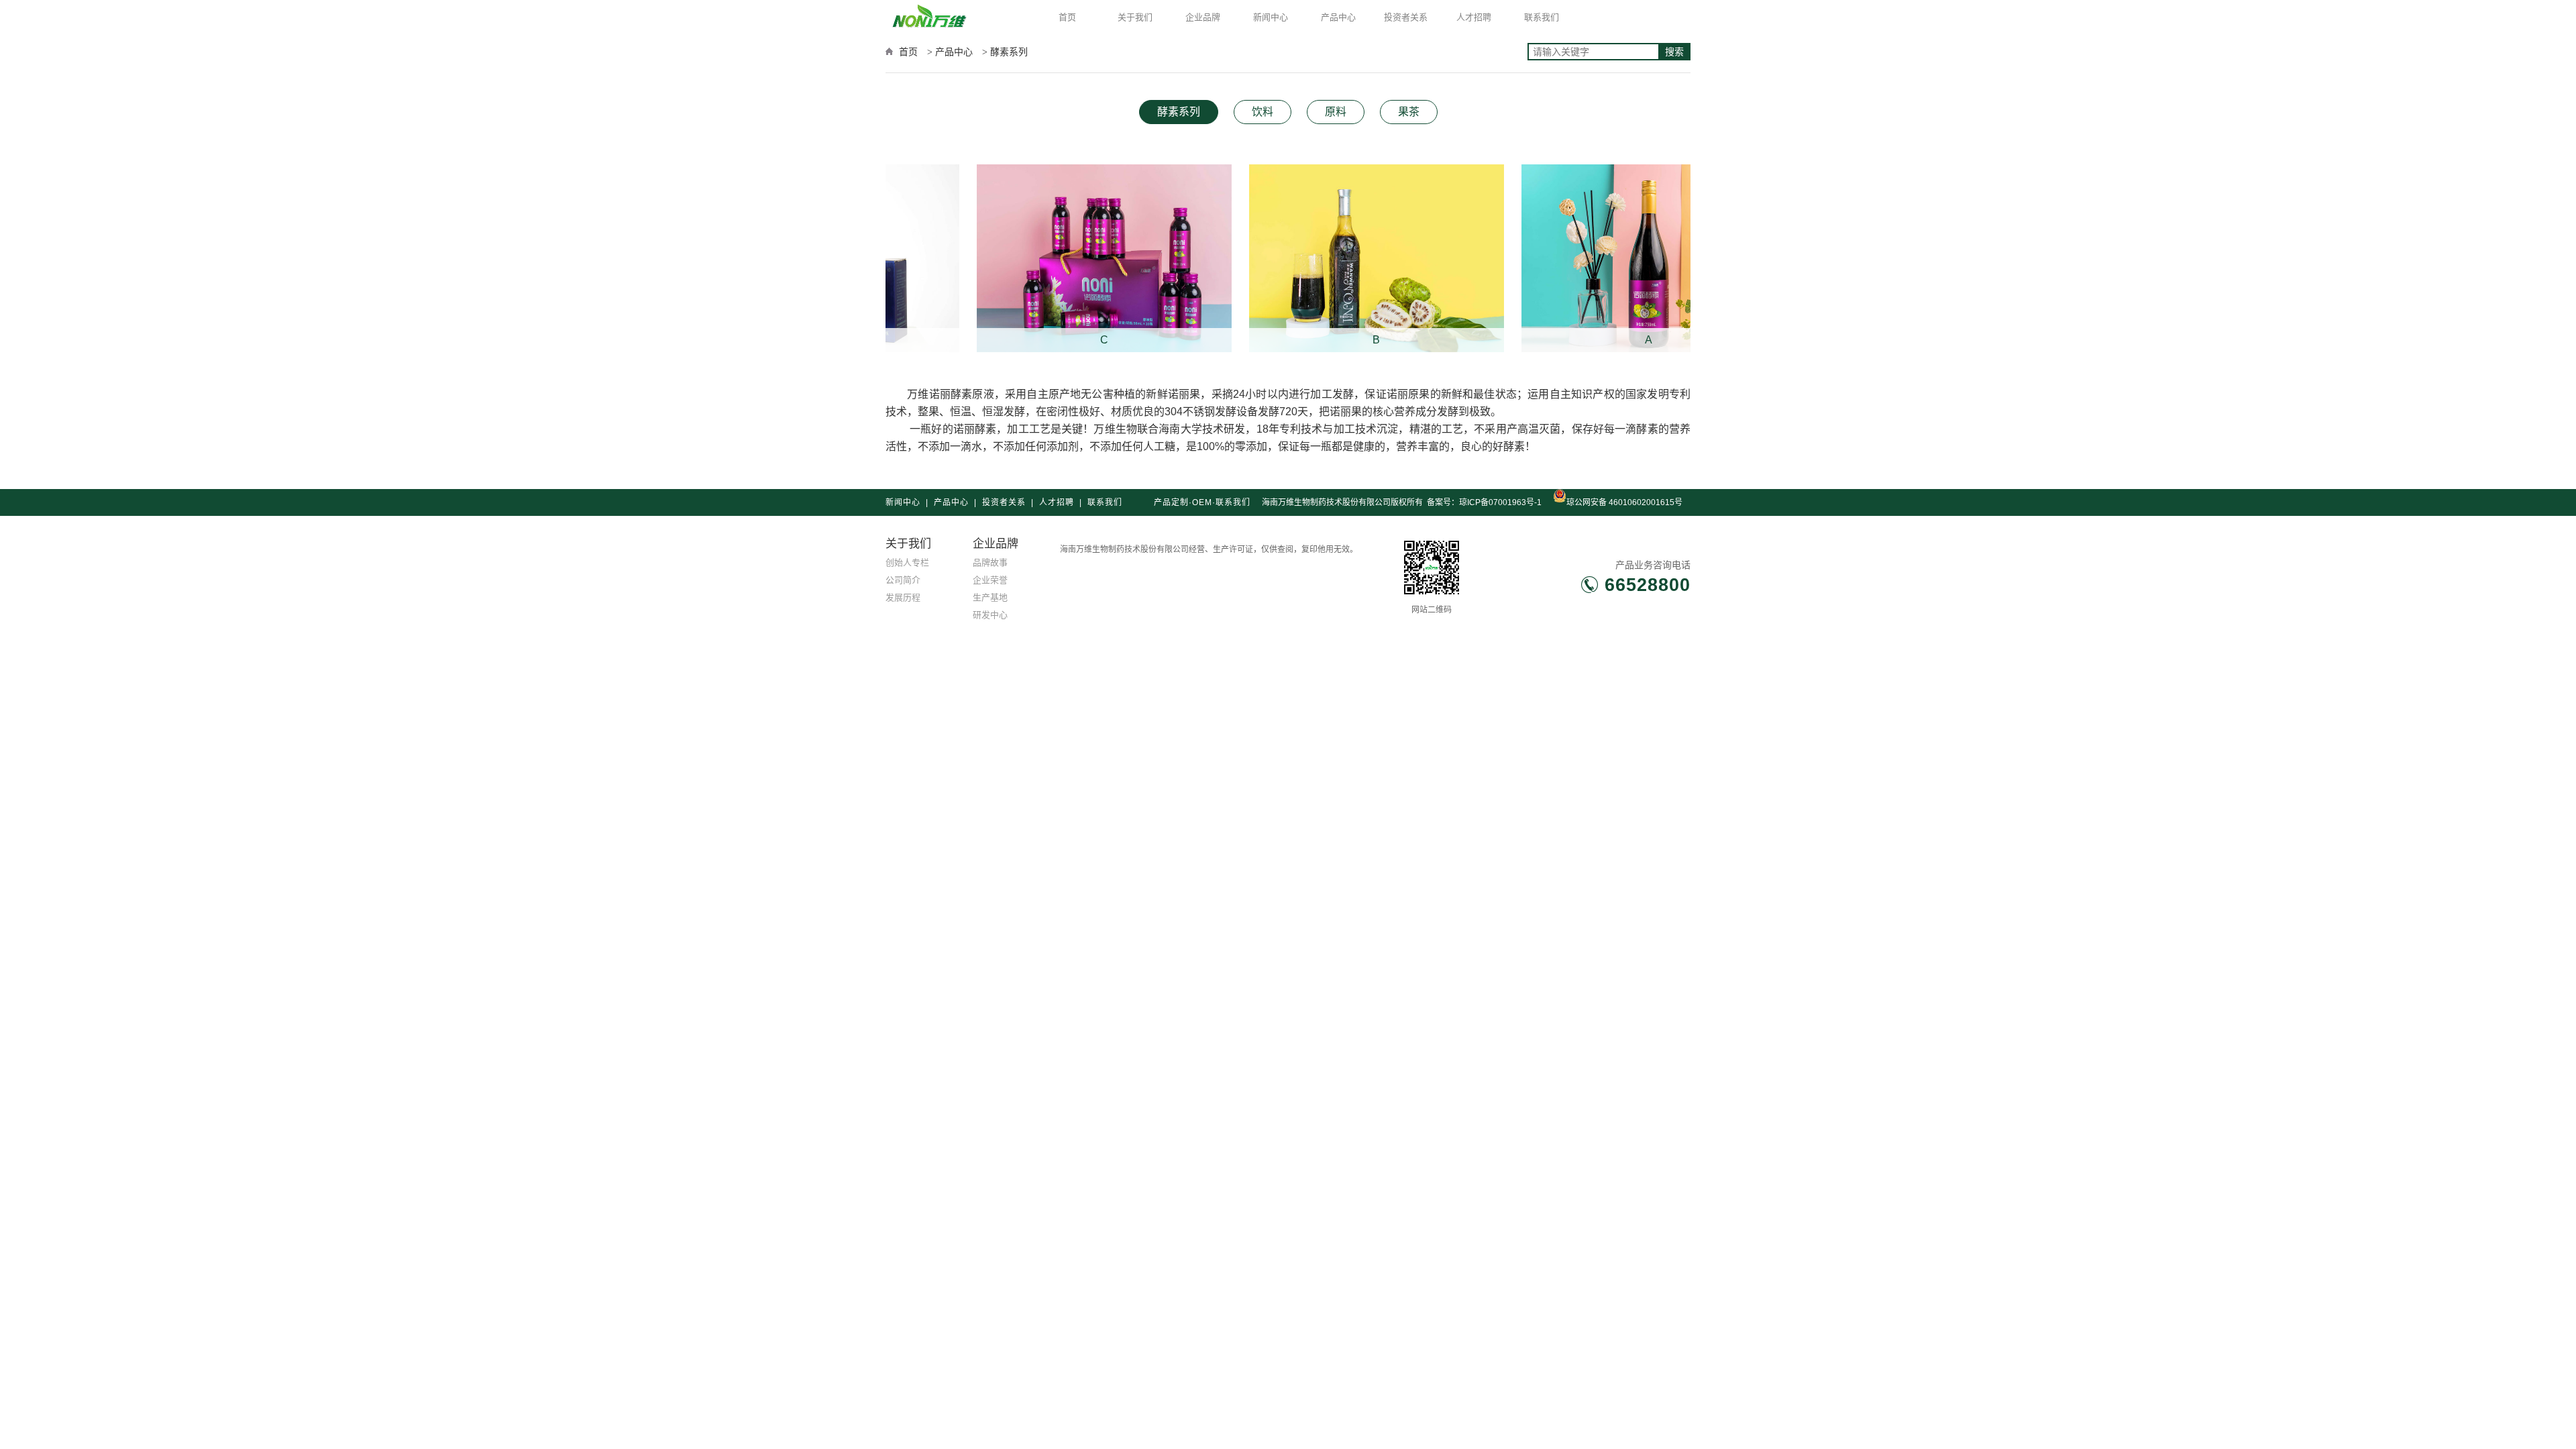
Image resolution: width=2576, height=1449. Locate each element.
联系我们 (1542, 17)
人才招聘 (1474, 17)
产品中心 (1338, 17)
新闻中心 (1271, 17)
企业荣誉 (990, 580)
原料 (1336, 112)
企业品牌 (1203, 17)
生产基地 (990, 597)
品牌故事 (990, 562)
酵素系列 (1179, 112)
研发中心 (990, 615)
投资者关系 (1406, 17)
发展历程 (903, 597)
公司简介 (903, 580)
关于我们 (1135, 17)
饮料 (1263, 112)
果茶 (1409, 112)
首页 (1067, 17)
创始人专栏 (907, 562)
